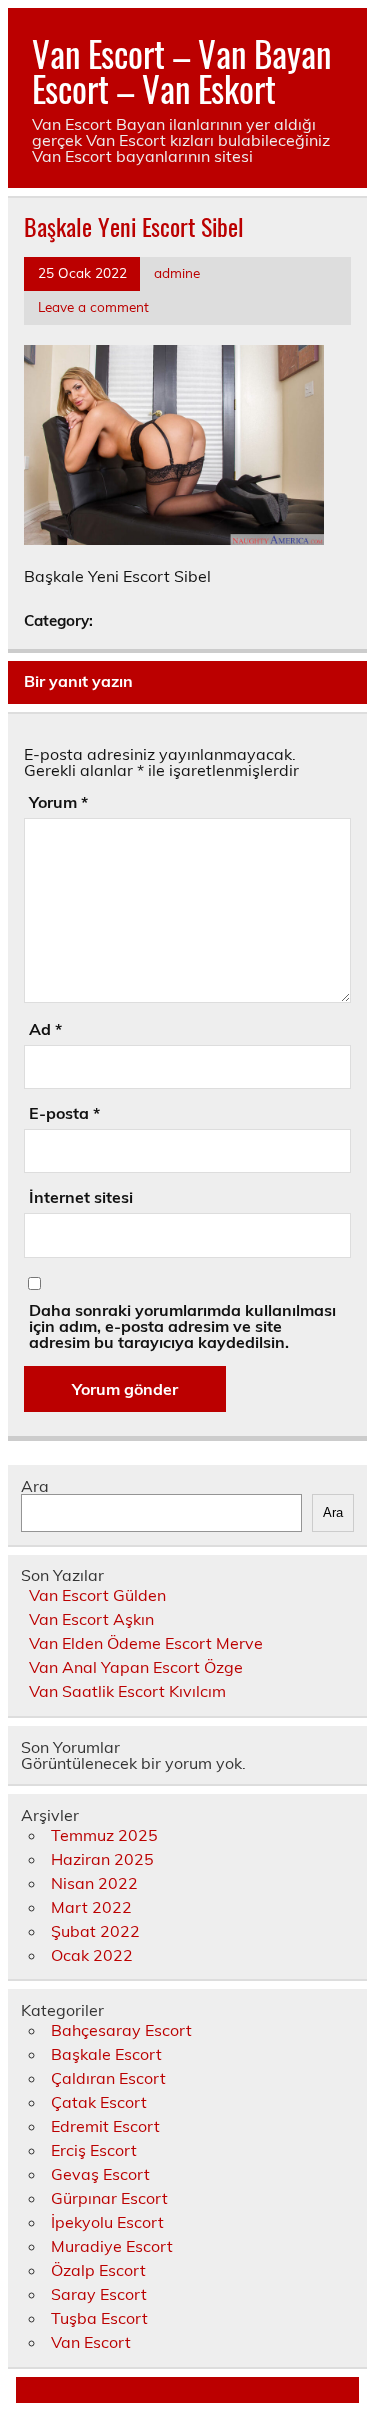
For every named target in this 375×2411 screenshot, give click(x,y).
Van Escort (91, 2342)
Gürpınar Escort (109, 2198)
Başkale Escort (106, 2054)
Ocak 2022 (92, 1955)
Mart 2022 (91, 1907)
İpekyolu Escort (107, 2222)
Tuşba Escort (99, 2318)
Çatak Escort (99, 2102)
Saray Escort (99, 2294)
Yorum (58, 802)
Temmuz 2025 (104, 1835)
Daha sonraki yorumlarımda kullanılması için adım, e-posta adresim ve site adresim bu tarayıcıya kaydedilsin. (182, 1326)
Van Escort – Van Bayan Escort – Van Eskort (181, 70)
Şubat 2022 (95, 1931)
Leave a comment (93, 306)
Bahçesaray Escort (121, 2030)
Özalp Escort (98, 2270)
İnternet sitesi (81, 1197)
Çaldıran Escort (108, 2078)
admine (177, 272)
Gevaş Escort (100, 2174)
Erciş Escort (94, 2150)
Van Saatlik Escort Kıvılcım (127, 1691)
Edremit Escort (105, 2126)
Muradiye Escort (112, 2246)
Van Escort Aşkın (91, 1619)
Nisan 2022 (94, 1883)
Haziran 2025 (102, 1859)
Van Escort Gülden (97, 1595)
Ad (45, 1029)
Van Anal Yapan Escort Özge (136, 1667)
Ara (35, 1486)
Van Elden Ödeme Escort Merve (146, 1643)
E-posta (64, 1113)
